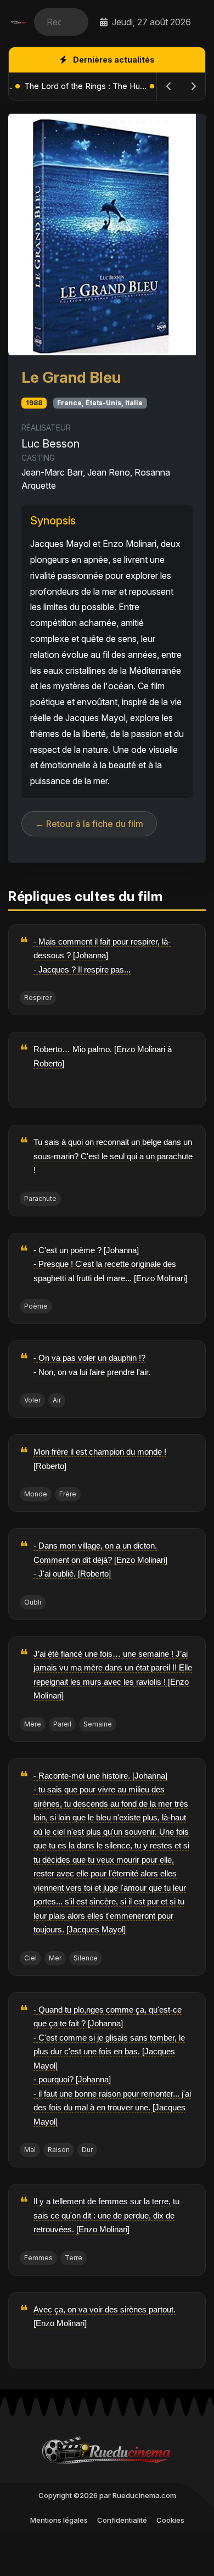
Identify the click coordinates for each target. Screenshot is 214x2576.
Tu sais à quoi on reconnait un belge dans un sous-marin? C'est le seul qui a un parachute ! (113, 1156)
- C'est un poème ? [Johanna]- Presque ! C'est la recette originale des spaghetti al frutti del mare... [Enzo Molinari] (110, 1264)
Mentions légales (59, 2520)
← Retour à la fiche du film (89, 824)
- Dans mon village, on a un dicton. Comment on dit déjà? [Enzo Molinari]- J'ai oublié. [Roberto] (100, 1560)
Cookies (170, 2520)
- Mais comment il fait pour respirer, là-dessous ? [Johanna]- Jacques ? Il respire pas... (102, 955)
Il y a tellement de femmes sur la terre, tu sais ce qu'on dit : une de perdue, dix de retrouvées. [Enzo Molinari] (106, 2215)
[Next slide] (193, 86)
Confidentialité (122, 2520)
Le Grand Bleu (71, 377)
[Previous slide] (169, 86)
